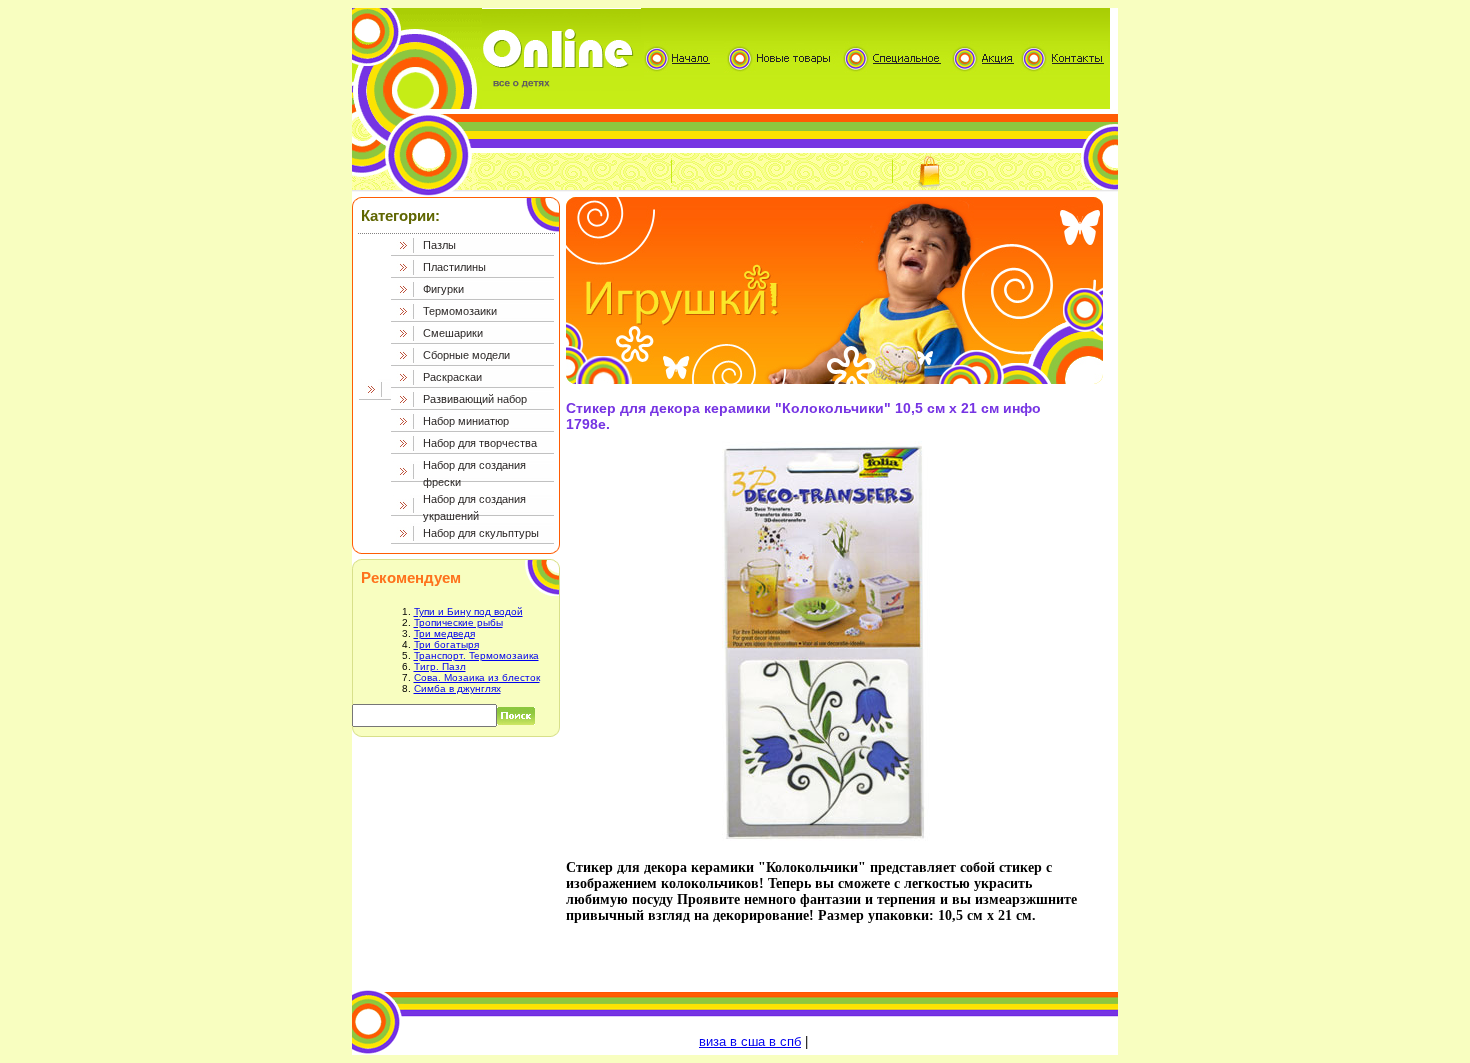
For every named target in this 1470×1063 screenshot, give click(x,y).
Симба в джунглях (457, 688)
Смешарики (453, 333)
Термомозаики (460, 311)
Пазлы (439, 245)
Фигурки (443, 289)
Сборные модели (466, 355)
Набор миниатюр (466, 421)
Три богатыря (446, 644)
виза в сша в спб (750, 1041)
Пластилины (454, 267)
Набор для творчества (480, 443)
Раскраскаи (452, 377)
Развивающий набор (475, 399)
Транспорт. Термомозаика (476, 655)
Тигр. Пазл (440, 666)
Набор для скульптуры (481, 533)
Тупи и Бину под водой (468, 611)
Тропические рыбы (458, 622)
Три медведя (444, 633)
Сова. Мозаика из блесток (477, 677)
